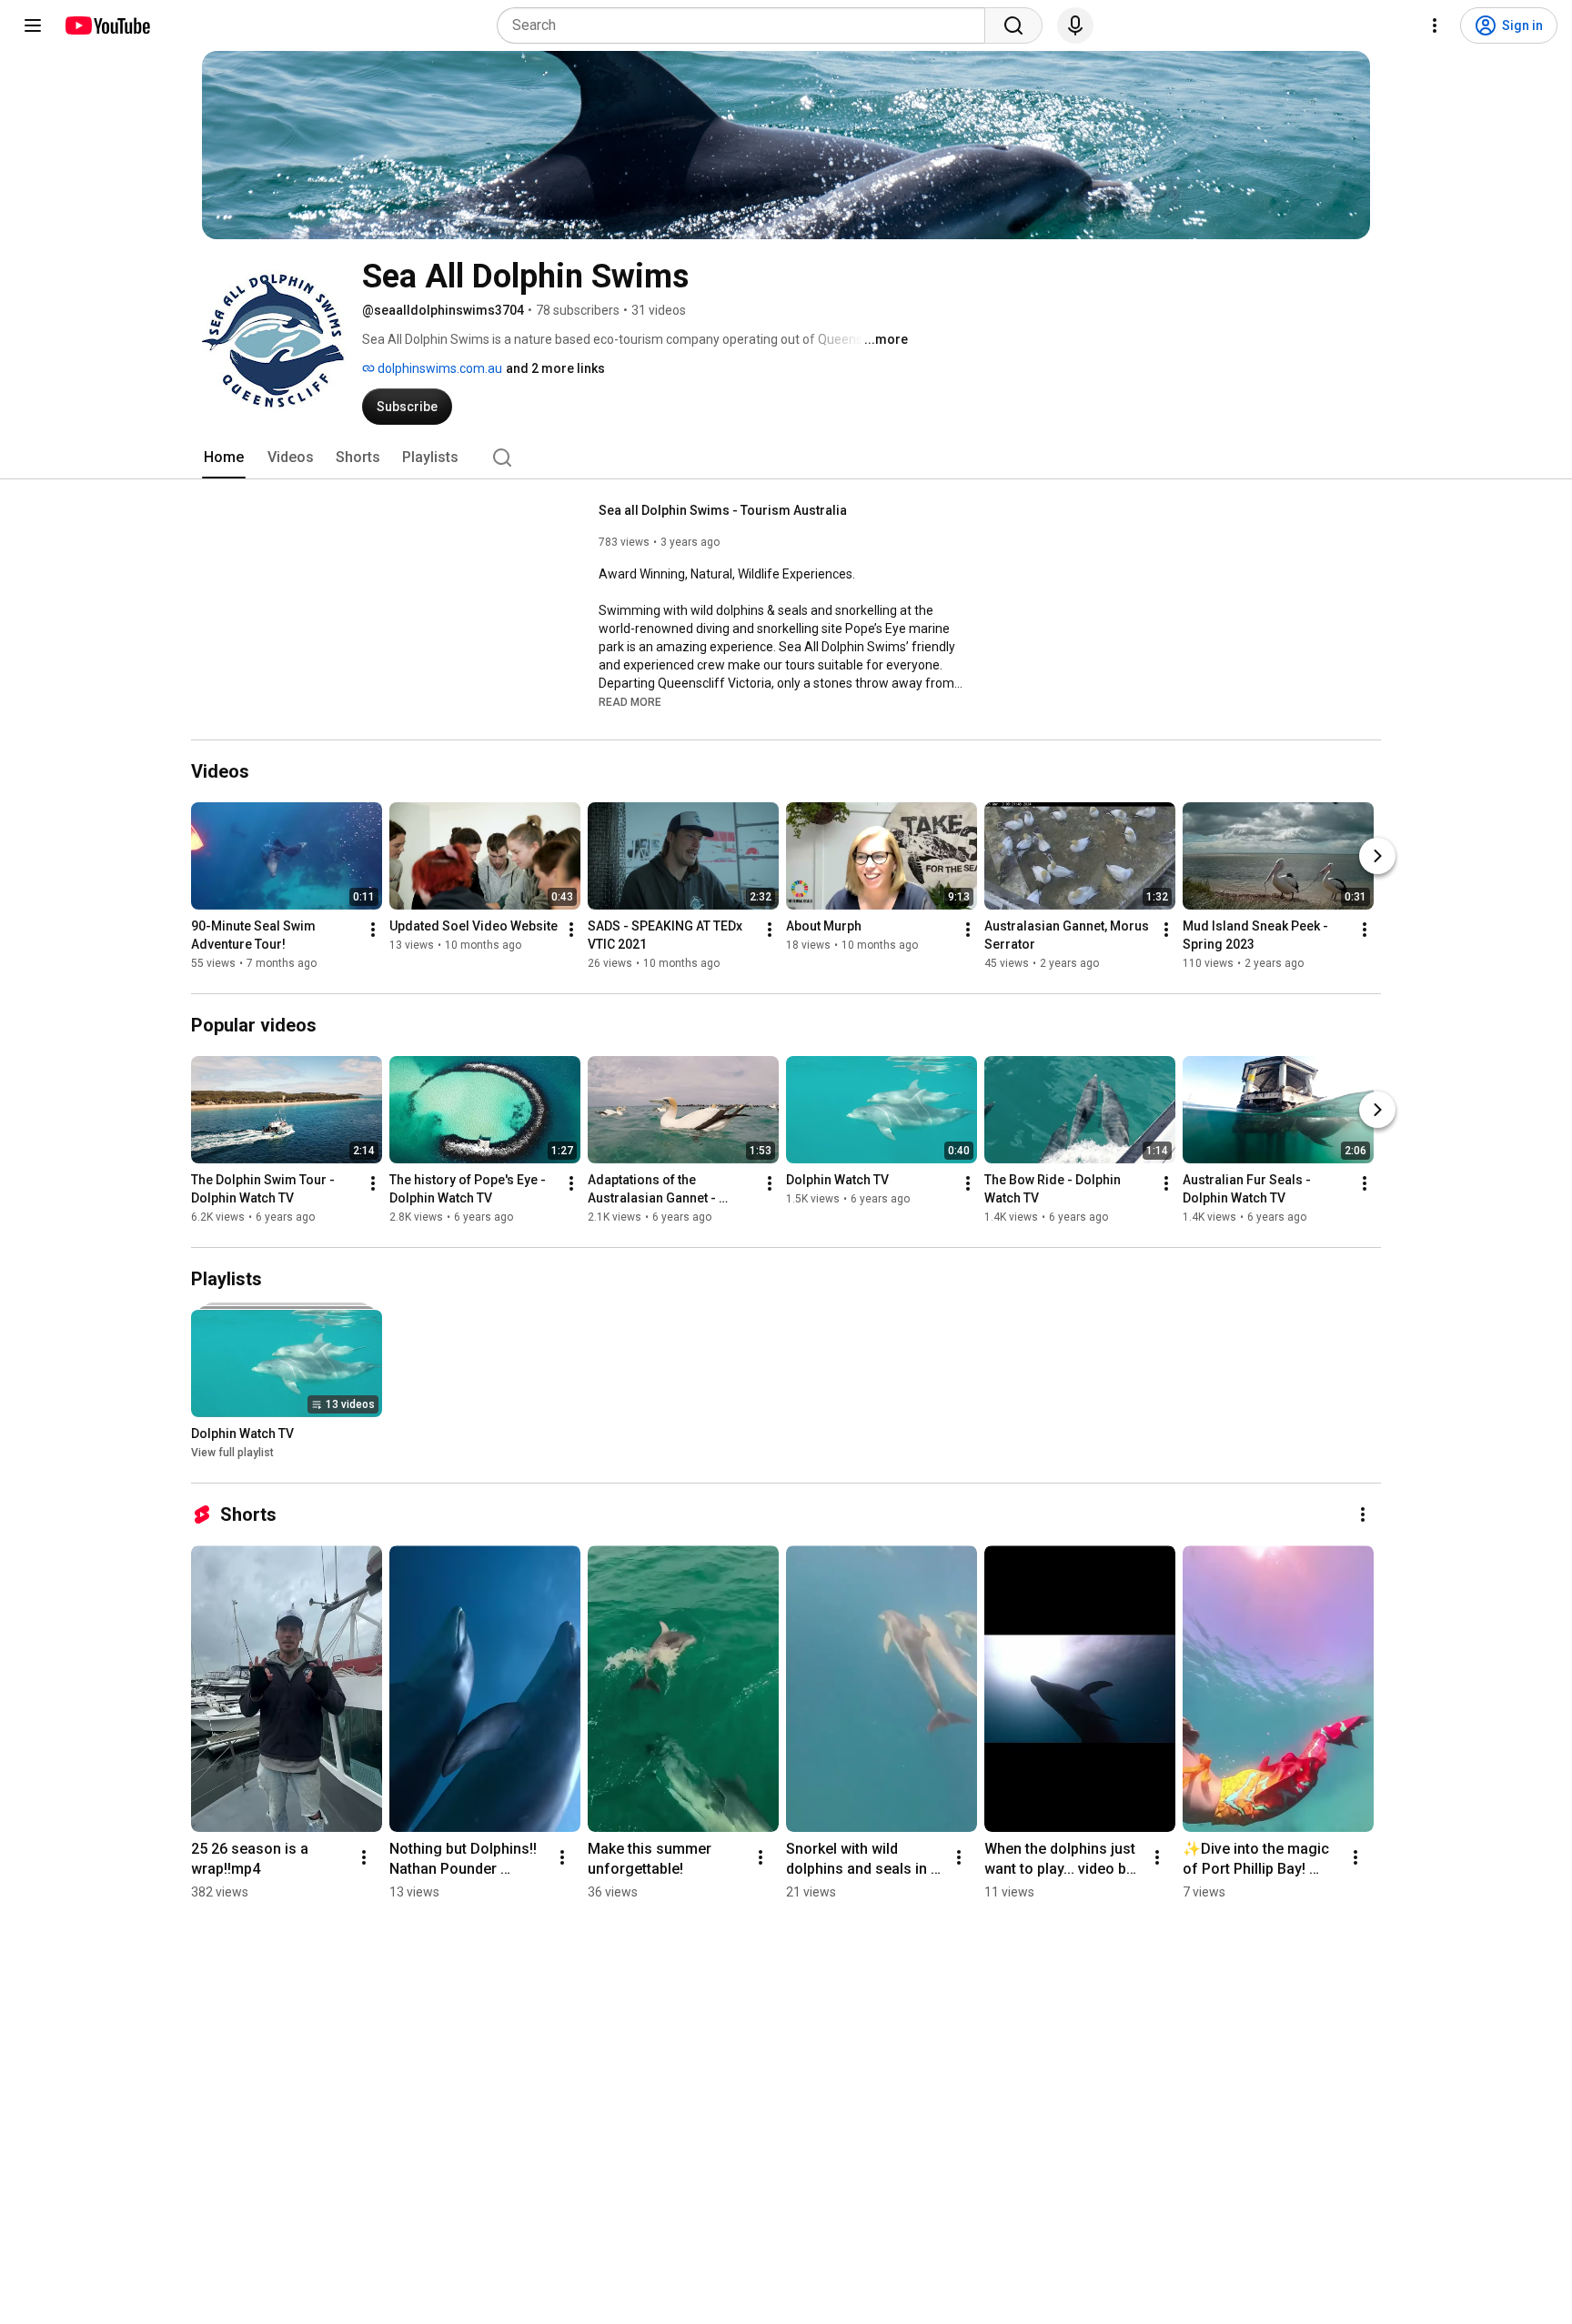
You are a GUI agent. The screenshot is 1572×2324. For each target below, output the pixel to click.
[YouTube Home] (107, 25)
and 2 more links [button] (555, 368)
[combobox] (746, 25)
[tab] (224, 458)
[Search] (1013, 25)
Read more (630, 702)
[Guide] (33, 25)
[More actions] (373, 930)
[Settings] (1435, 25)
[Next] (1377, 856)
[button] (630, 701)
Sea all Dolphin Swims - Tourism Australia (723, 510)
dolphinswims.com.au (438, 368)
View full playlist (232, 1453)
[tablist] (786, 458)
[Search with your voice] (1075, 25)
